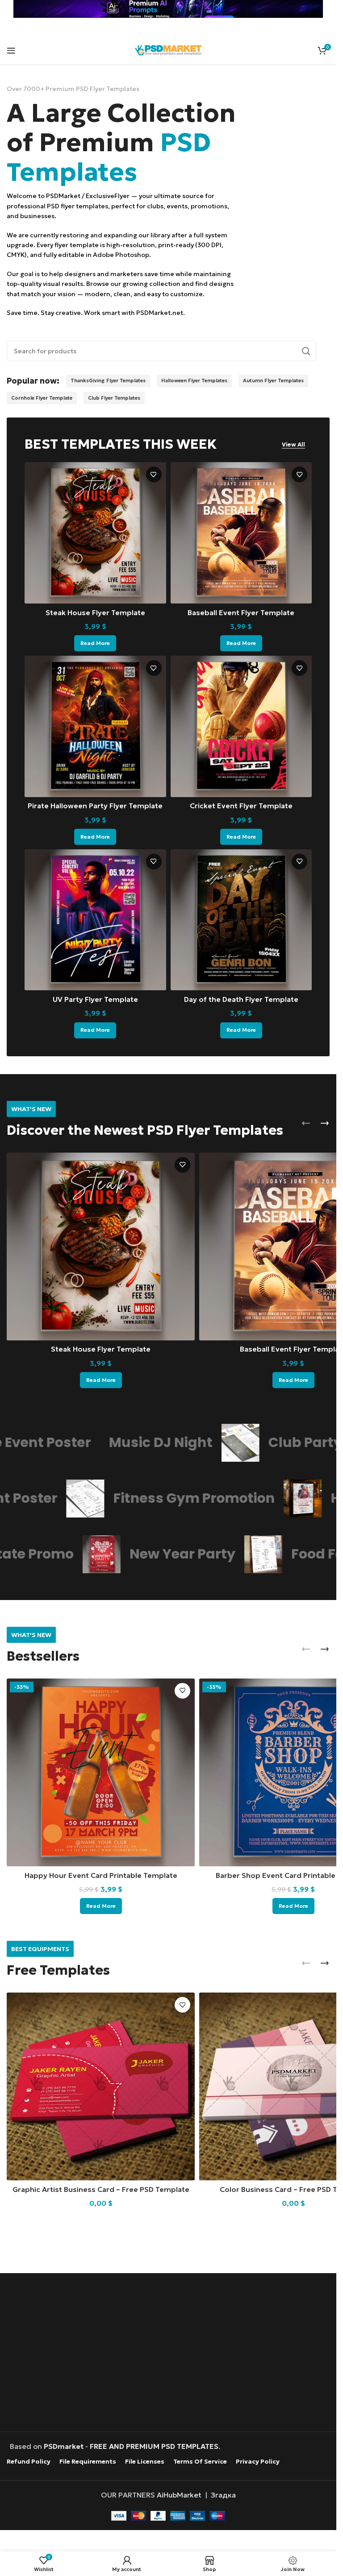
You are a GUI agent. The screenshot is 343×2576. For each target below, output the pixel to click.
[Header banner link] (168, 9)
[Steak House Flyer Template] (95, 533)
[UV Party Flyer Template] (95, 920)
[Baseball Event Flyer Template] (241, 533)
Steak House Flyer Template (95, 612)
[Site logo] (168, 49)
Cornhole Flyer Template (42, 398)
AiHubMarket (179, 2494)
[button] (306, 1123)
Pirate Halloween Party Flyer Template (95, 806)
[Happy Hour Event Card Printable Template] (101, 1772)
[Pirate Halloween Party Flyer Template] (95, 726)
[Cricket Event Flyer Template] (241, 726)
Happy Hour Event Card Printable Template (101, 1875)
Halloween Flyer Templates (194, 380)
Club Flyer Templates (114, 398)
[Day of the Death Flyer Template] (241, 920)
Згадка (223, 2494)
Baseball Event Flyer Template (241, 612)
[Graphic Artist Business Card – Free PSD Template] (101, 2086)
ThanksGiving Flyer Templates (108, 380)
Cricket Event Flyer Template (241, 806)
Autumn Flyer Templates (273, 380)
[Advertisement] (171, 2353)
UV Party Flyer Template (95, 999)
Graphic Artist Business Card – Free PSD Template (101, 2189)
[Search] (306, 351)
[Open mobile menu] (11, 50)
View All (293, 445)
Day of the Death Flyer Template (241, 999)
